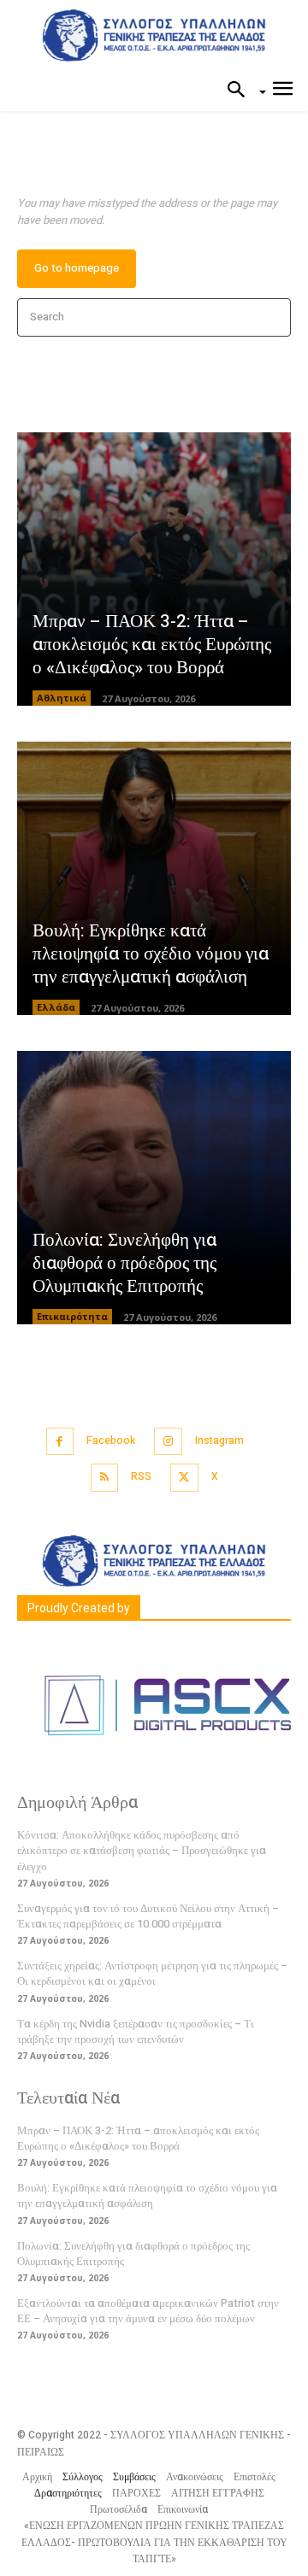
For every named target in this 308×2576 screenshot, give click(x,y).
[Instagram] (168, 1442)
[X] (184, 1478)
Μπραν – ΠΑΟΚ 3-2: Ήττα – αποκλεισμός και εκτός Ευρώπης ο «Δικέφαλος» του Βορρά (152, 645)
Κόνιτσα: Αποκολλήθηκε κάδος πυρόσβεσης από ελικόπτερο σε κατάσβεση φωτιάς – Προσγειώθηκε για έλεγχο (142, 1850)
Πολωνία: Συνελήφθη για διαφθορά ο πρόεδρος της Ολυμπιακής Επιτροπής (124, 1264)
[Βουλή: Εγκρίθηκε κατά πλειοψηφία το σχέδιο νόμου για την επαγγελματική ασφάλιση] (154, 878)
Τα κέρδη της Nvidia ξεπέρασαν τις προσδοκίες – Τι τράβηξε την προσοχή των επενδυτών (136, 2031)
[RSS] (105, 1478)
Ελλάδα (56, 1007)
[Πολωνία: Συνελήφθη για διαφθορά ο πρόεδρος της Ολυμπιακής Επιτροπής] (154, 1188)
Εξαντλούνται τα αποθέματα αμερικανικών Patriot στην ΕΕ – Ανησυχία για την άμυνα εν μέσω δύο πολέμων (148, 2311)
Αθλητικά (62, 698)
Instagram (219, 1441)
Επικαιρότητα (72, 1316)
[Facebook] (60, 1442)
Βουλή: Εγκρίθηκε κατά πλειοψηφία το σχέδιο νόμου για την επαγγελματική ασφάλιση (151, 954)
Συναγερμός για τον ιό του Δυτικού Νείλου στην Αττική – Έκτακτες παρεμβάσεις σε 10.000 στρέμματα (148, 1916)
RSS (141, 1476)
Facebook (111, 1441)
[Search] (272, 317)
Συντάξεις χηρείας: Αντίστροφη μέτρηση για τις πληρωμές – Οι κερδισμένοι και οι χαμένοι (152, 1973)
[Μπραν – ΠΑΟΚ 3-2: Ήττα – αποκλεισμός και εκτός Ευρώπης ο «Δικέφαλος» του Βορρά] (154, 569)
